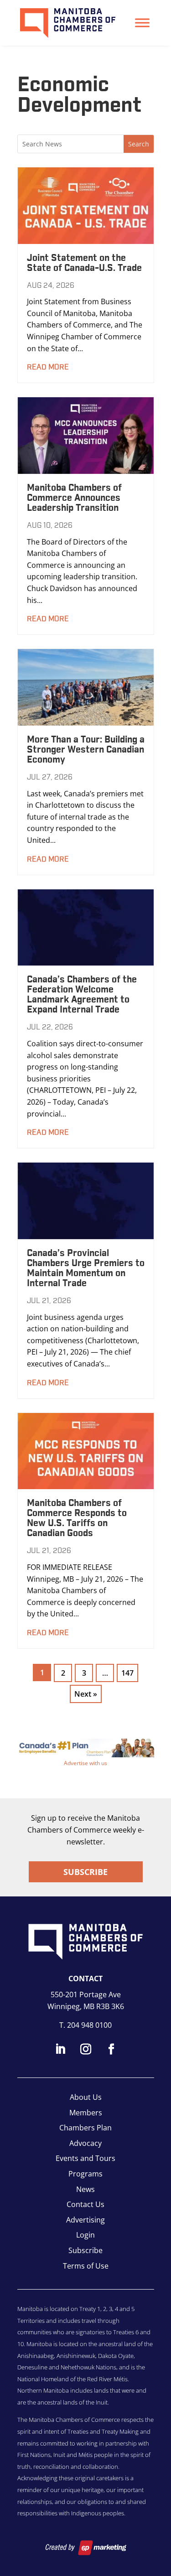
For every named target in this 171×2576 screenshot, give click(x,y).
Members (86, 2113)
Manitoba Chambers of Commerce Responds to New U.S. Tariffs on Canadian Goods (77, 1518)
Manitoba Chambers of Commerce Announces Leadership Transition (74, 498)
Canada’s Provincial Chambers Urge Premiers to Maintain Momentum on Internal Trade (86, 1268)
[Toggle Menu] (142, 23)
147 (127, 1673)
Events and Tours (85, 2158)
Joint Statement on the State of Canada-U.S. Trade (84, 263)
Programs (85, 2174)
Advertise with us (85, 1763)
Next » (86, 1694)
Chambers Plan (85, 2128)
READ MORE (48, 367)
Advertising (85, 2220)
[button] (86, 1748)
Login (85, 2235)
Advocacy (85, 2143)
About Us (86, 2097)
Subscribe (85, 1872)
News (85, 2189)
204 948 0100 (89, 2025)
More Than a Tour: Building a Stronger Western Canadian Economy (86, 750)
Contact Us (85, 2204)
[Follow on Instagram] (86, 2049)
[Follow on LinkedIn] (60, 2049)
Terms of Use (86, 2266)
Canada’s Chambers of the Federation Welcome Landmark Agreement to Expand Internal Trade (82, 995)
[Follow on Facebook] (111, 2049)
